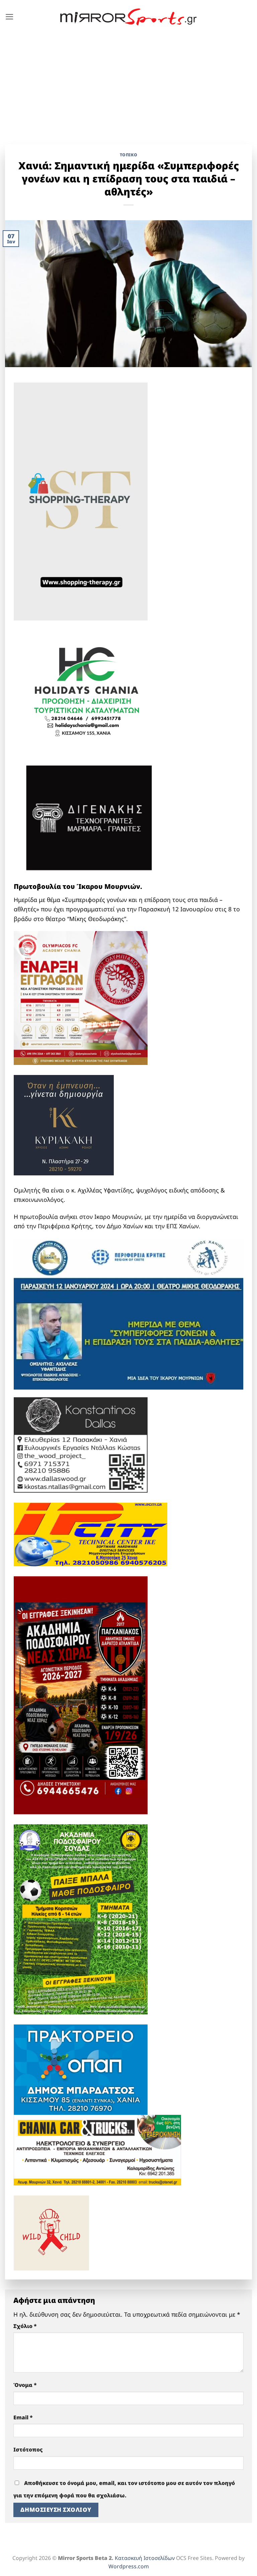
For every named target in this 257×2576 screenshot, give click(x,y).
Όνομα (25, 2385)
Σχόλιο (25, 2326)
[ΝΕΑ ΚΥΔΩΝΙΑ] (81, 997)
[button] (10, 17)
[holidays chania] (87, 688)
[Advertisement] (128, 84)
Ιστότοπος (28, 2449)
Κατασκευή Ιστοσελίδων (145, 2558)
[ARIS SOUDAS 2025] (81, 1919)
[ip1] (91, 1534)
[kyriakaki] (64, 1124)
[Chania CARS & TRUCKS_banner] (97, 2149)
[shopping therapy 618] (81, 501)
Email (23, 2417)
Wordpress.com (129, 2566)
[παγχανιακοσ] (81, 1695)
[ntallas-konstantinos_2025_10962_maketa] (81, 1444)
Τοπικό (129, 155)
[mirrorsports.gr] (129, 17)
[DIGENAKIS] (89, 818)
